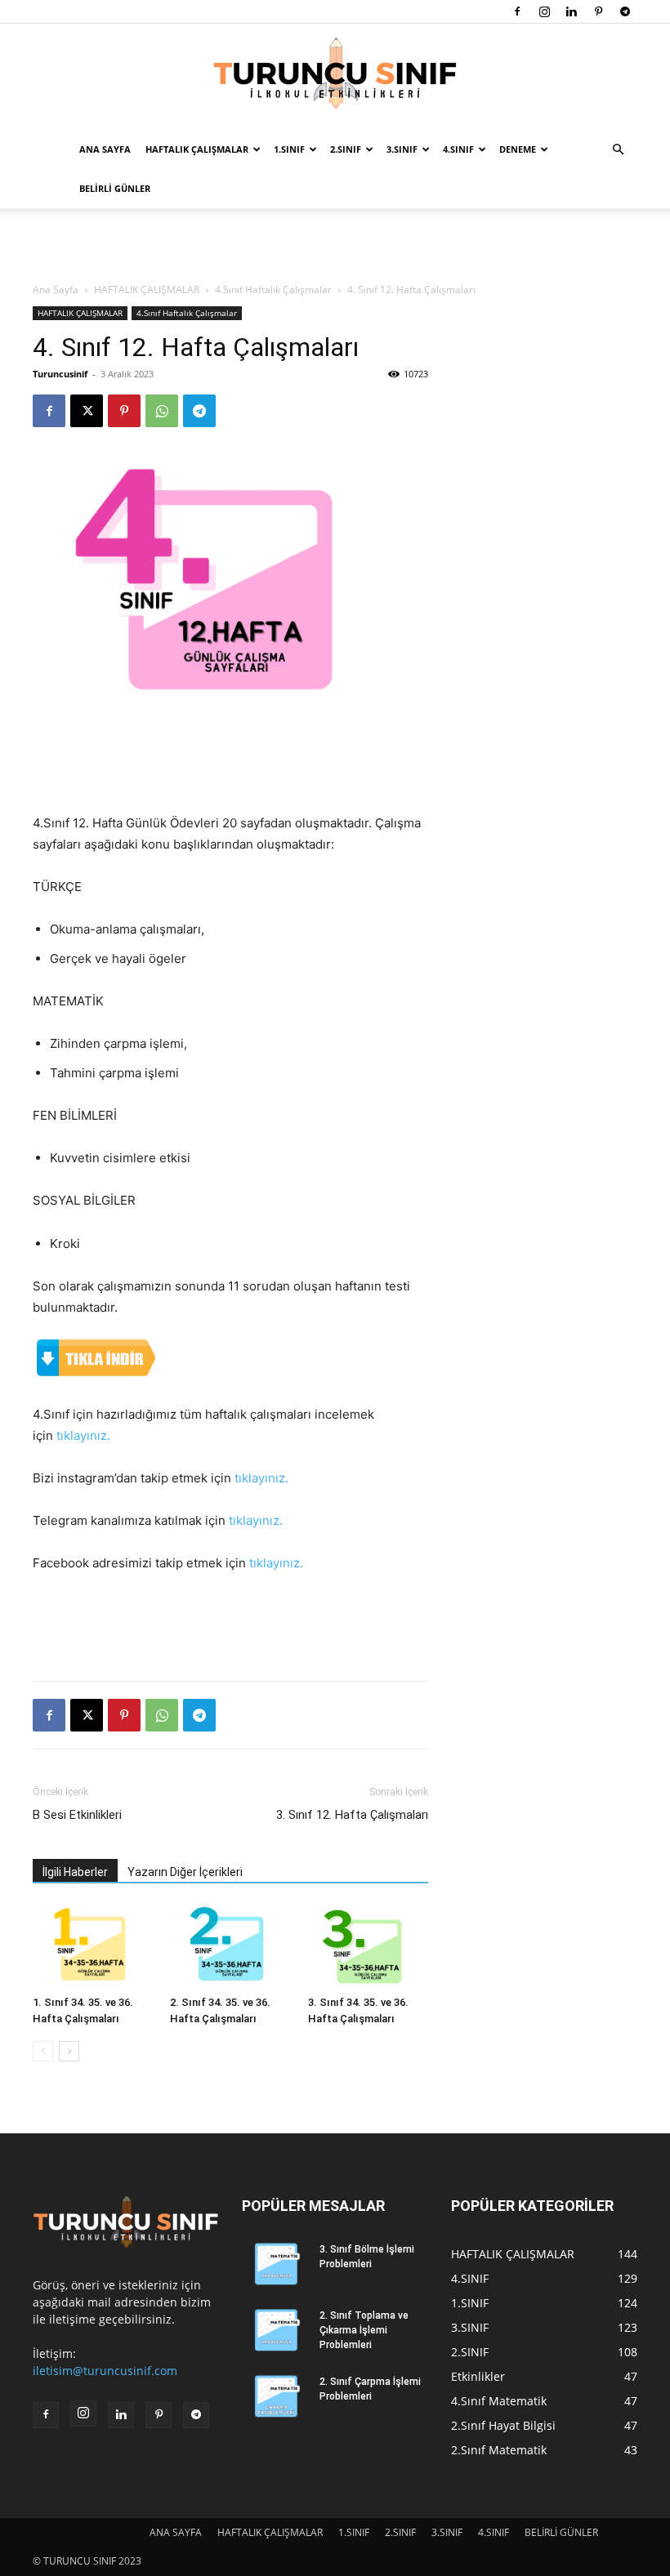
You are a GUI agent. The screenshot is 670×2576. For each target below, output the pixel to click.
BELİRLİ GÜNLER (115, 188)
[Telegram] (625, 11)
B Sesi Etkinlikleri (77, 1815)
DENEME (518, 149)
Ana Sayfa (56, 290)
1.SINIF (289, 149)
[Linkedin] (571, 11)
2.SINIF (346, 149)
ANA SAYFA (105, 149)
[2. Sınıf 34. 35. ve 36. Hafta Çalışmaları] (230, 1947)
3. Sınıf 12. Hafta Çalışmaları (352, 1815)
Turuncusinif (60, 374)
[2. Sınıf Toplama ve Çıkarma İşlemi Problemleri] (275, 2331)
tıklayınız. (83, 1435)
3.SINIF (402, 149)
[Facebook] (517, 11)
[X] (87, 411)
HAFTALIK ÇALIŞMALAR (197, 149)
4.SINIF (458, 149)
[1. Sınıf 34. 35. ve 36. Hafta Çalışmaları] (93, 1947)
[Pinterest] (598, 11)
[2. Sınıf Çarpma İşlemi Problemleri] (275, 2397)
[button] (618, 150)
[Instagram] (544, 11)
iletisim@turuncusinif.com (105, 2371)
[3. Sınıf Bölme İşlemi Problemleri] (275, 2265)
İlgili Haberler (75, 1872)
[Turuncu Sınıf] (335, 78)
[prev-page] (43, 2051)
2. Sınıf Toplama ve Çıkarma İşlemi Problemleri (364, 2330)
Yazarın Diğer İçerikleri (185, 1872)
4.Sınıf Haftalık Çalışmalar (273, 290)
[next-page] (69, 2051)
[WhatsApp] (162, 411)
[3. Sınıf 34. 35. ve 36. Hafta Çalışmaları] (368, 1947)
